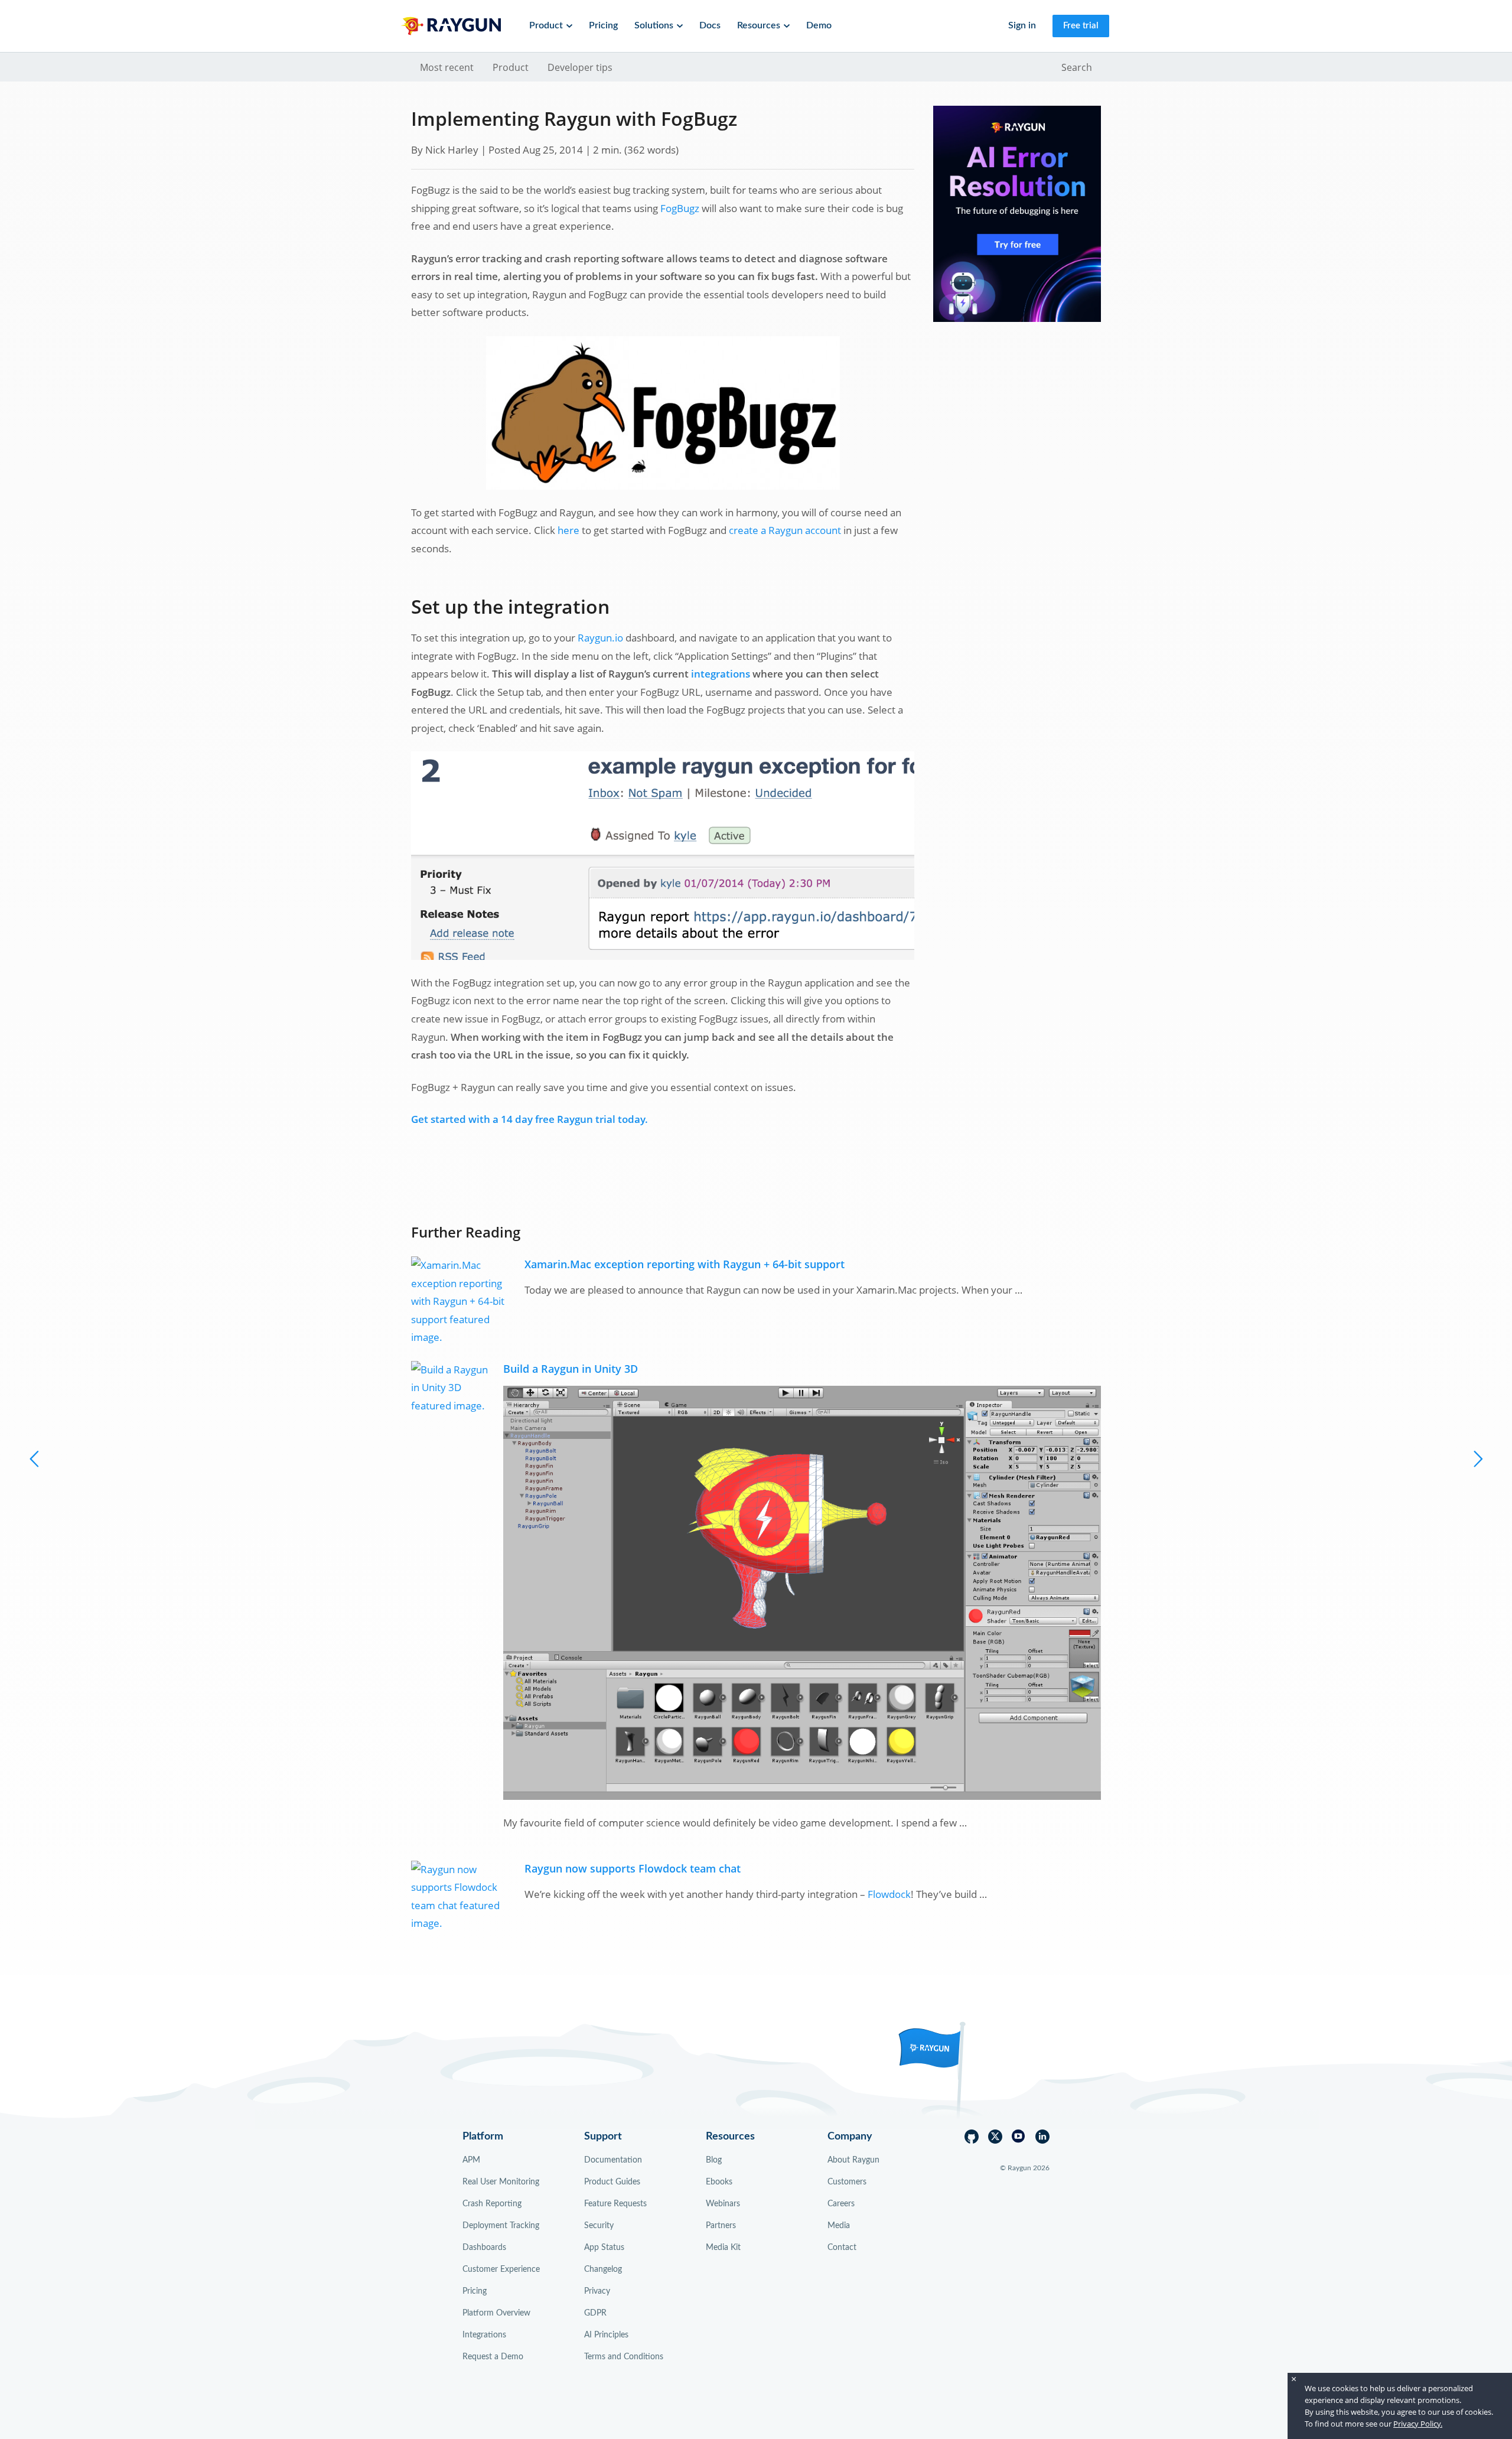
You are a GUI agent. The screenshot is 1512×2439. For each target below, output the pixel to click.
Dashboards (484, 2248)
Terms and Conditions (624, 2357)
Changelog (603, 2269)
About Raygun (853, 2160)
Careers (841, 2204)
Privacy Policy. (1418, 2424)
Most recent (447, 67)
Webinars (723, 2204)
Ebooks (719, 2182)
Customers (847, 2182)
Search (1077, 67)
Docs (710, 25)
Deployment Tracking (501, 2226)
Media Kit (723, 2248)
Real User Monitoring (501, 2182)
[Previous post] (1477, 1458)
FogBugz (680, 208)
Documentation (613, 2160)
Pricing (603, 25)
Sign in (1022, 25)
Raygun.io (600, 638)
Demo (819, 25)
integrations (721, 674)
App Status (604, 2248)
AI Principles (606, 2335)
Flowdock (889, 1894)
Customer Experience (501, 2269)
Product (511, 67)
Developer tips (580, 67)
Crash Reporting (492, 2204)
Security (599, 2226)
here (568, 530)
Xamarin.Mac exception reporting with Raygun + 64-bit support (685, 1264)
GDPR (595, 2313)
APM (471, 2160)
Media (839, 2226)
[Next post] (35, 1458)
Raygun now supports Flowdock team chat (633, 1868)
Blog (714, 2160)
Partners (721, 2226)
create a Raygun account (785, 530)
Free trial (1081, 26)
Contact (842, 2248)
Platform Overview (496, 2313)
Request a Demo (493, 2357)
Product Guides (612, 2182)
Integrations (484, 2335)
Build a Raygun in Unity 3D (571, 1368)
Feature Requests (615, 2204)
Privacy (597, 2291)
